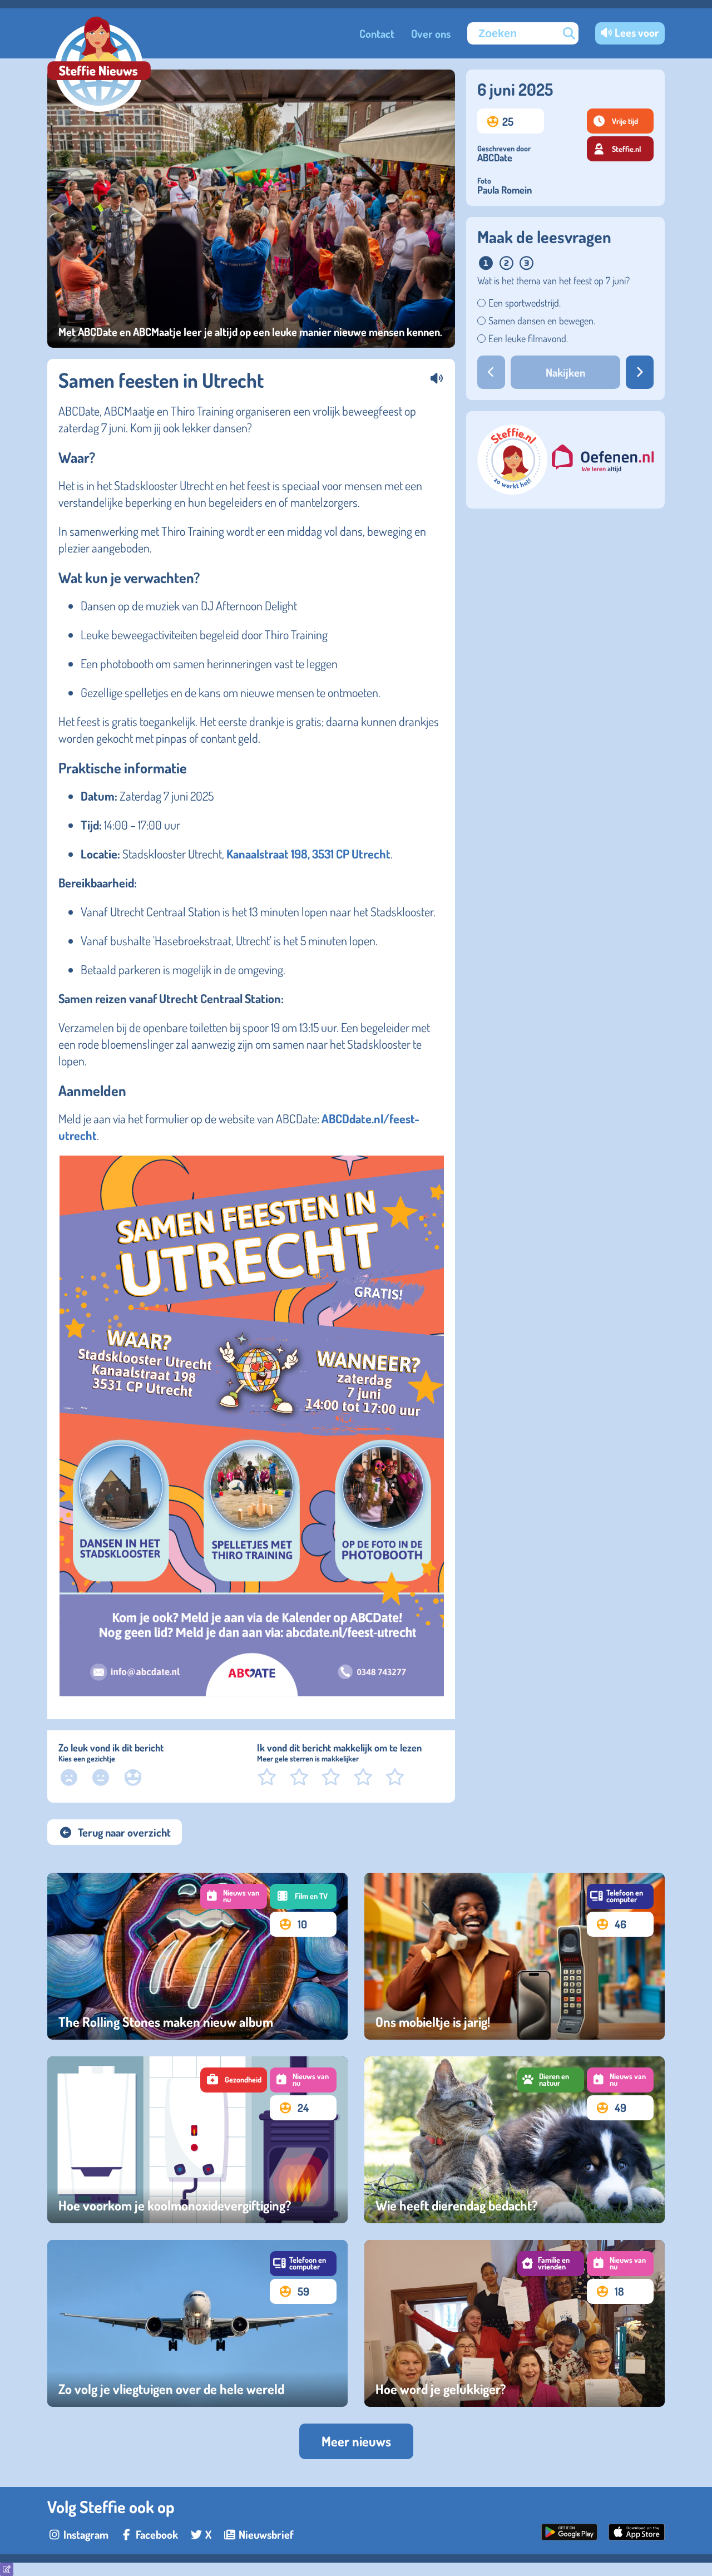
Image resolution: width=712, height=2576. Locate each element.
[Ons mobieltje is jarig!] (515, 1956)
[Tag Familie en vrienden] (551, 2264)
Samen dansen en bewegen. (542, 320)
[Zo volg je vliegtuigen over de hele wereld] (197, 2323)
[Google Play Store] (569, 2536)
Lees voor (637, 32)
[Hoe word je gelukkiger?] (515, 2323)
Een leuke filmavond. (528, 338)
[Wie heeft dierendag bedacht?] (515, 2140)
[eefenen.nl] (603, 460)
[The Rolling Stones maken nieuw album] (197, 1956)
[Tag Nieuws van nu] (234, 1896)
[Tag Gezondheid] (234, 2080)
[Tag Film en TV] (303, 1896)
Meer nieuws (356, 2441)
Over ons (431, 33)
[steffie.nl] (513, 490)
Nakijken (565, 372)
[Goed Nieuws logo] (99, 65)
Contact (377, 33)
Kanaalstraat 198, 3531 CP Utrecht (308, 853)
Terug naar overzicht (124, 1832)
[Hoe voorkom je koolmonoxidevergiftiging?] (197, 2140)
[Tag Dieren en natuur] (551, 2080)
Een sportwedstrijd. (525, 303)
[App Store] (637, 2536)
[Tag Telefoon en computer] (620, 1896)
